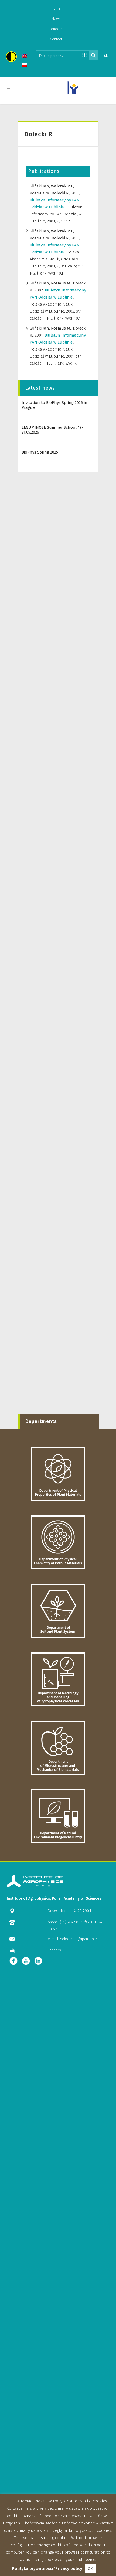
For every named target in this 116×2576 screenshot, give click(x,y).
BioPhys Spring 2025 (40, 452)
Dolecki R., (61, 193)
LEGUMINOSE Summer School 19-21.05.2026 (52, 430)
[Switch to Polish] (25, 66)
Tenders (56, 29)
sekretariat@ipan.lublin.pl (81, 1939)
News (56, 19)
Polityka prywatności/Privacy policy (47, 2568)
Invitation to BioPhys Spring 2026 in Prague (54, 405)
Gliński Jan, (40, 186)
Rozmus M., (41, 193)
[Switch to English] (25, 57)
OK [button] (90, 2569)
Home (56, 8)
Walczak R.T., (62, 186)
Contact (56, 39)
